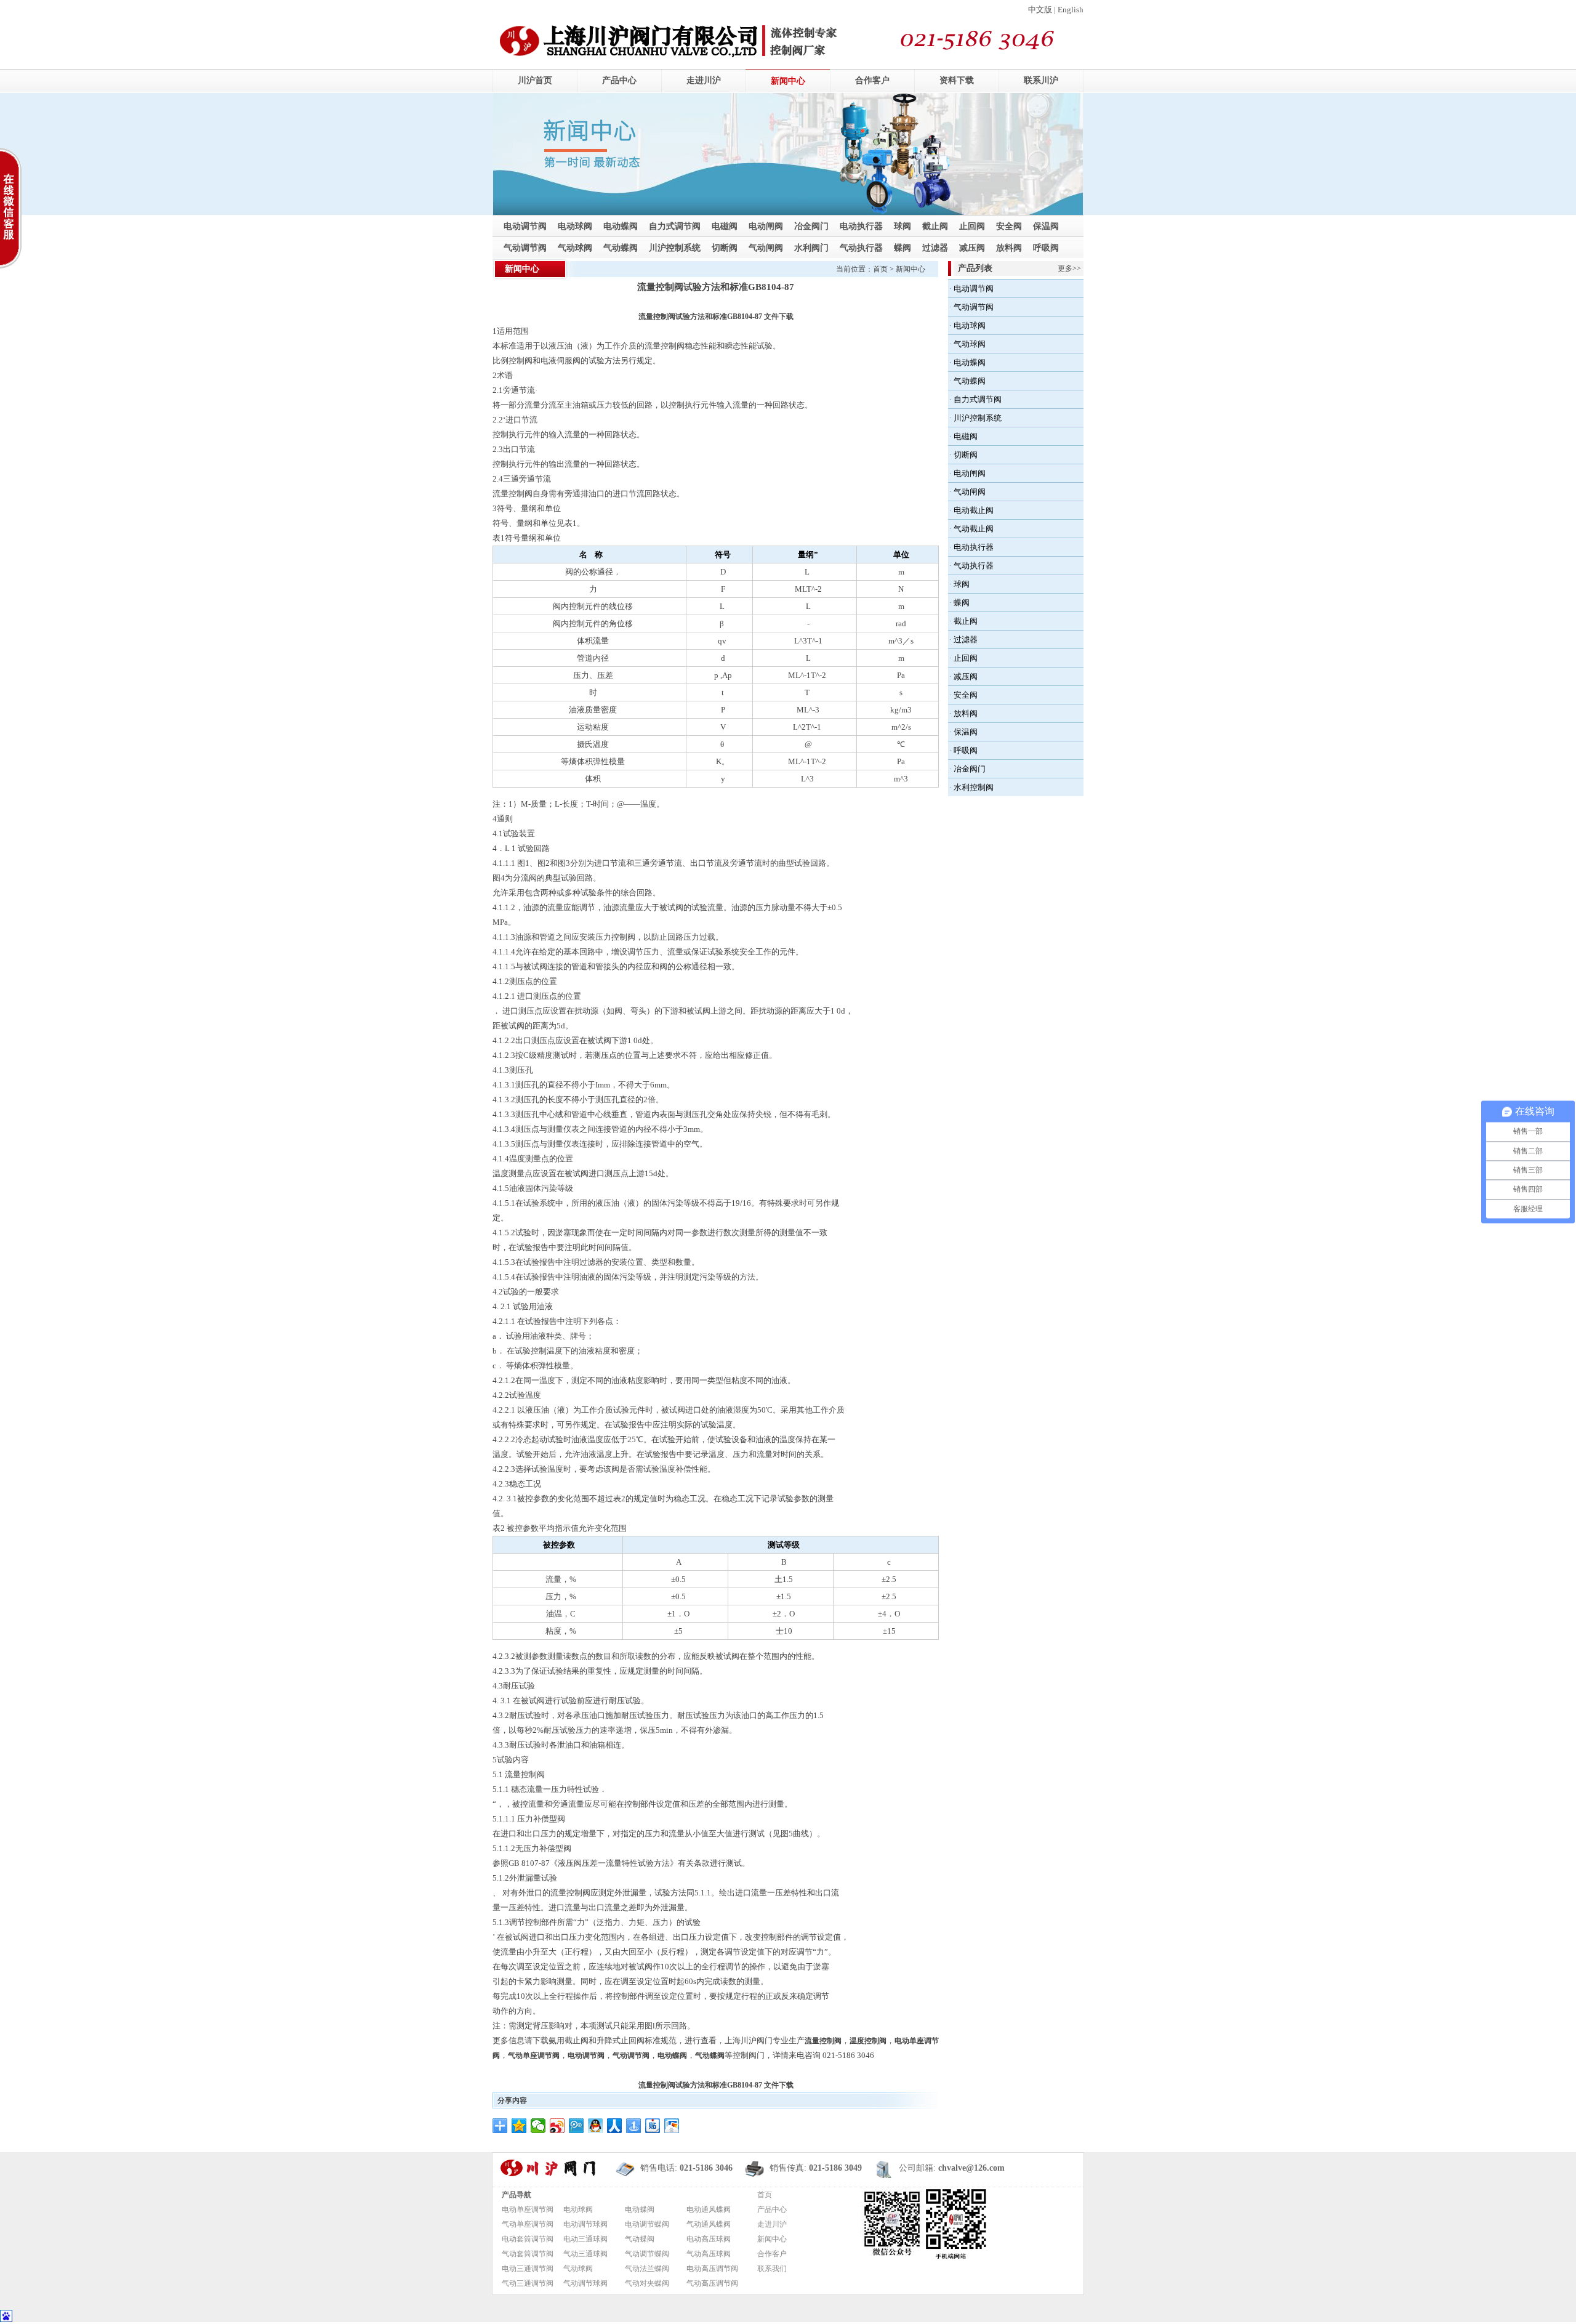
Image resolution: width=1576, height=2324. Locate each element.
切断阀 (725, 248)
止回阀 (972, 226)
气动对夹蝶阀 (647, 2283)
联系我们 (772, 2269)
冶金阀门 (811, 226)
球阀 (903, 226)
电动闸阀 (766, 226)
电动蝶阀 (621, 226)
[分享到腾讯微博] (577, 2126)
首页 (880, 269)
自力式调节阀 (675, 226)
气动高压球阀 (709, 2254)
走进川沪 (704, 80)
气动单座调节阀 (528, 2224)
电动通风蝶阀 (709, 2209)
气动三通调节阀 (528, 2283)
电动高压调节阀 (712, 2269)
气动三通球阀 (585, 2254)
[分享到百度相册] (672, 2126)
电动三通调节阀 (528, 2269)
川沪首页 (535, 80)
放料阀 (1009, 248)
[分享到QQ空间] (519, 2126)
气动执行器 (861, 248)
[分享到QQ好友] (596, 2126)
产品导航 (517, 2195)
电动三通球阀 (585, 2239)
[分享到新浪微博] (557, 2126)
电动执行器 (861, 226)
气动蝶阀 (621, 248)
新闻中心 (788, 81)
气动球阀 (575, 248)
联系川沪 (1041, 80)
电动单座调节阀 (528, 2209)
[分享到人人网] (615, 2126)
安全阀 (1009, 226)
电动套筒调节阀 (528, 2239)
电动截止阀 (974, 510)
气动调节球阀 (585, 2283)
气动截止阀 (974, 529)
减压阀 (972, 248)
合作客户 (872, 80)
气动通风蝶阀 (709, 2224)
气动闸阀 (766, 248)
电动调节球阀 (585, 2224)
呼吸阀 (1046, 248)
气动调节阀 (525, 248)
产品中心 (619, 80)
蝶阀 (903, 248)
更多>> (1069, 268)
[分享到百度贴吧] (653, 2126)
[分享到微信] (538, 2126)
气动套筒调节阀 (528, 2254)
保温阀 (1046, 226)
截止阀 (935, 226)
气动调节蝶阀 (647, 2254)
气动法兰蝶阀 (647, 2269)
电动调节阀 (525, 226)
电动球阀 (575, 226)
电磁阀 (725, 226)
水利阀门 (811, 248)
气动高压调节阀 (712, 2283)
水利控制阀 (974, 787)
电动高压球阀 (709, 2239)
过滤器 (935, 248)
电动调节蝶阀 (647, 2224)
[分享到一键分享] (634, 2126)
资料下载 (957, 80)
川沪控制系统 (675, 248)
